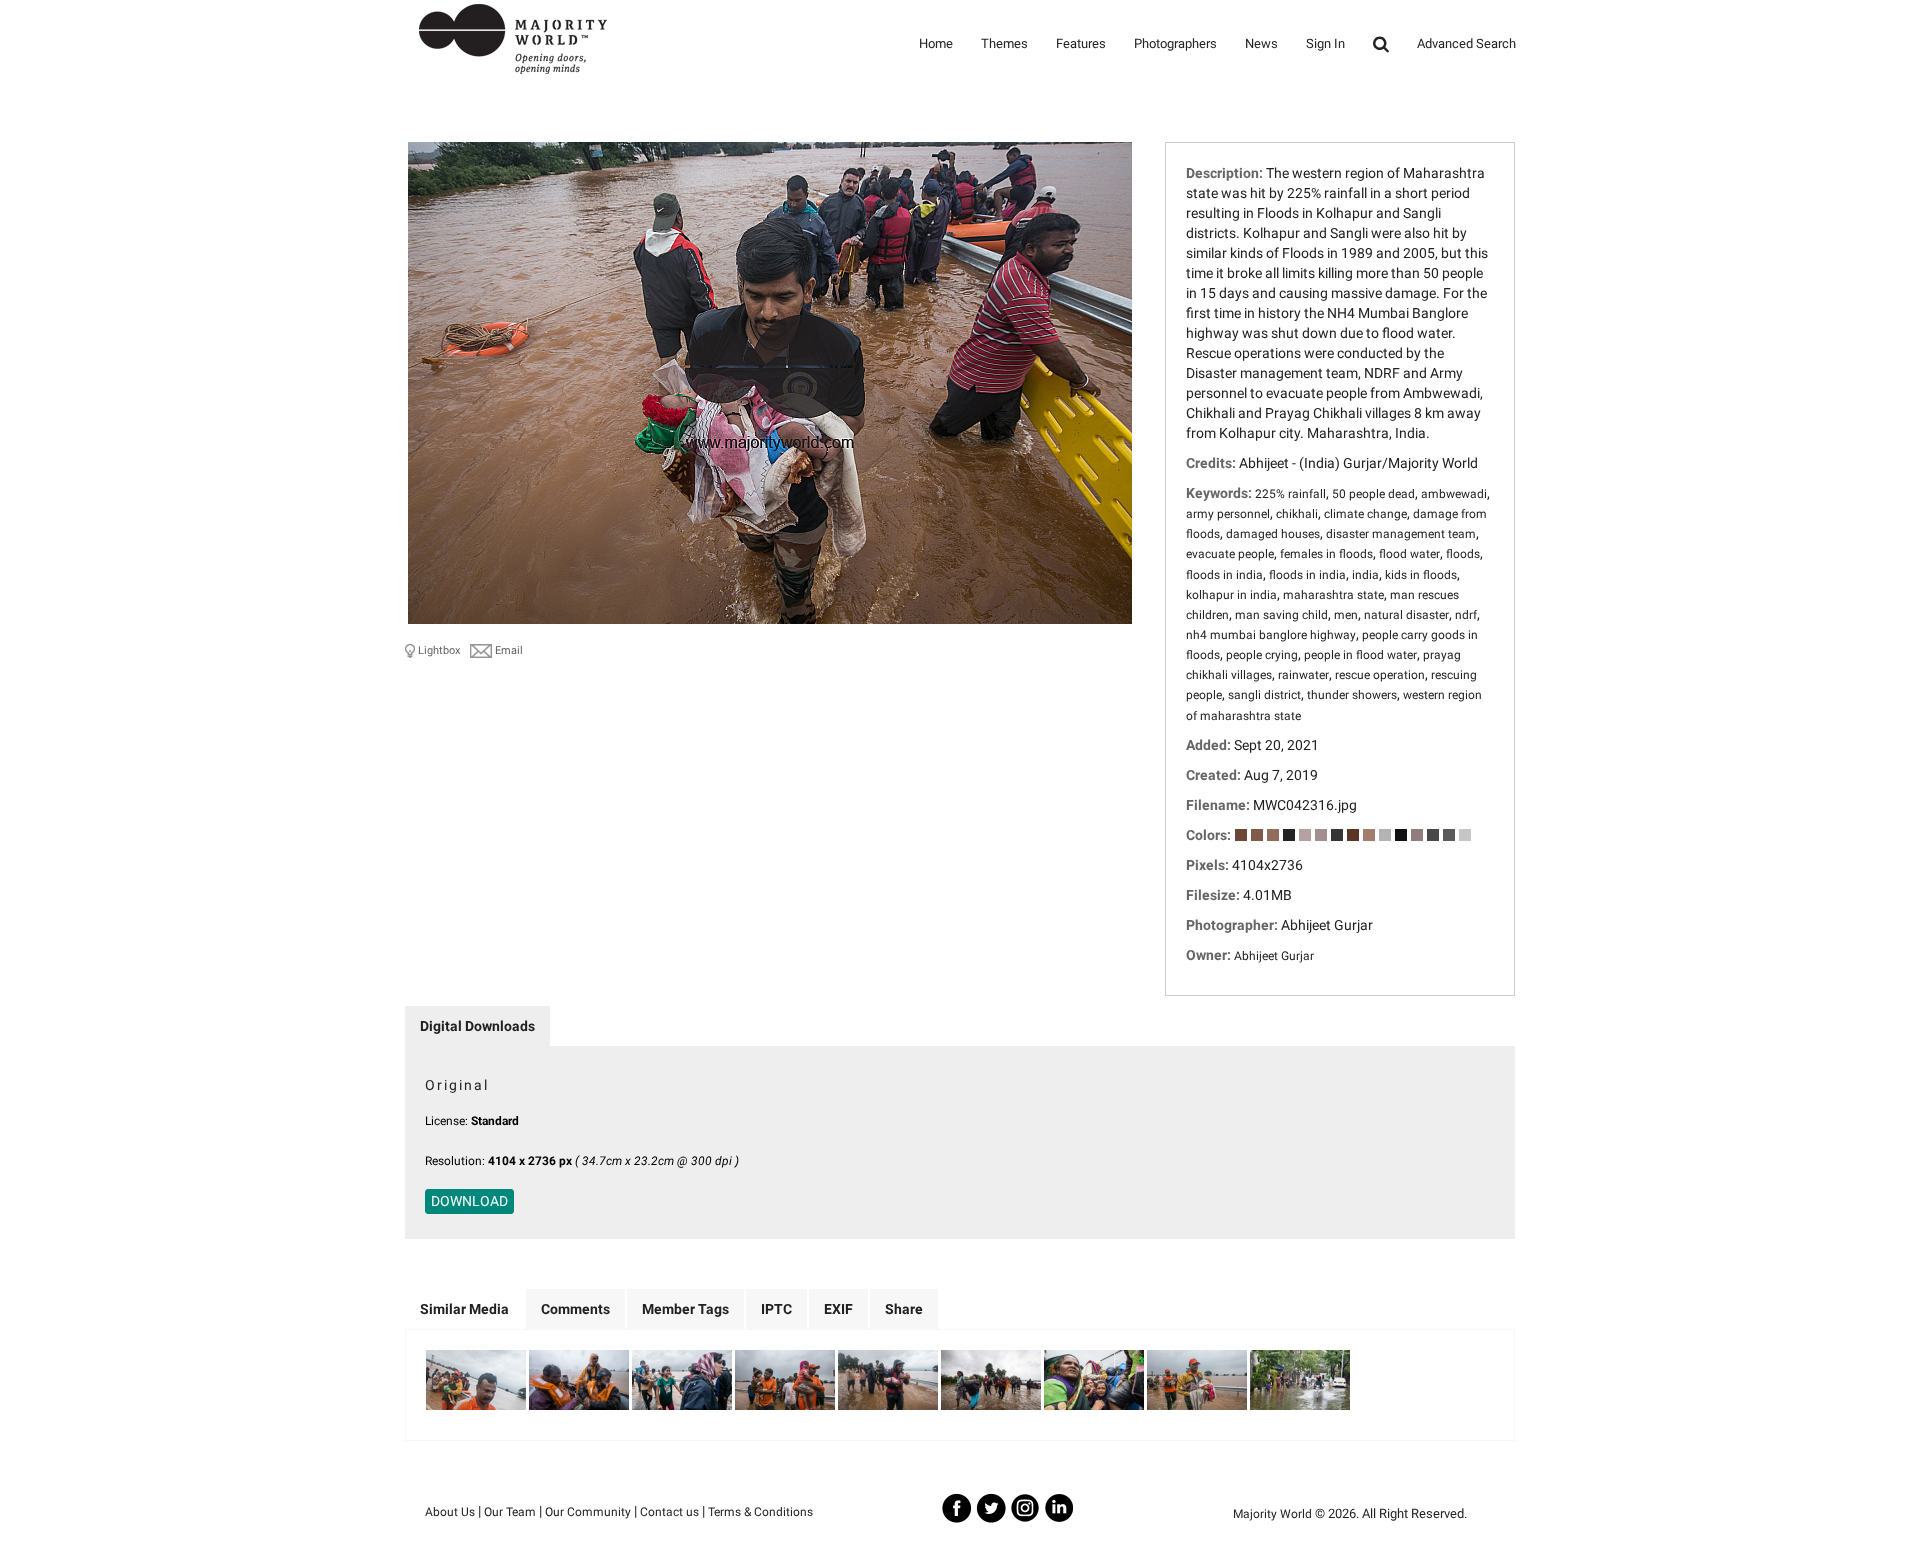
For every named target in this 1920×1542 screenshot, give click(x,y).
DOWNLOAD (469, 1201)
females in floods (1326, 554)
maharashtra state (1333, 595)
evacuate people (1230, 554)
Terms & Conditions (760, 1512)
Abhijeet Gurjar (1274, 956)
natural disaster (1406, 615)
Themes (1004, 43)
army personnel (1228, 514)
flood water (1409, 554)
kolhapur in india (1231, 595)
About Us (450, 1512)
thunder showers (1352, 695)
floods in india (1224, 575)
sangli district (1264, 695)
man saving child (1281, 615)
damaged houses (1273, 534)
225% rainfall (1290, 494)
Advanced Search (1466, 43)
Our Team (510, 1512)
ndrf (1466, 615)
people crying (1262, 655)
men (1346, 615)
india (1365, 575)
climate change (1365, 514)
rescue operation (1380, 675)
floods (1463, 554)
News (1261, 43)
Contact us (669, 1512)
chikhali (1297, 514)
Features (1081, 43)
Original (457, 1085)
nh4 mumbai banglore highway (1271, 635)
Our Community (588, 1512)
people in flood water (1360, 655)
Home (936, 43)
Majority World (1272, 1514)
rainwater (1303, 675)
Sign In (1325, 43)
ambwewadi (1454, 494)
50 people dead (1373, 494)
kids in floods (1421, 575)
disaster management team (1401, 534)
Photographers (1175, 43)
